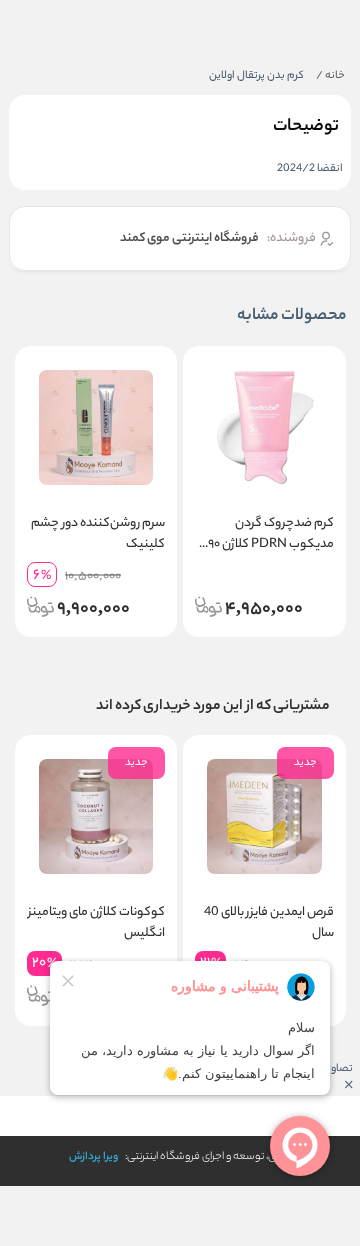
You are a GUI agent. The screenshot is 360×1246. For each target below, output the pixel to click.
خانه (330, 76)
